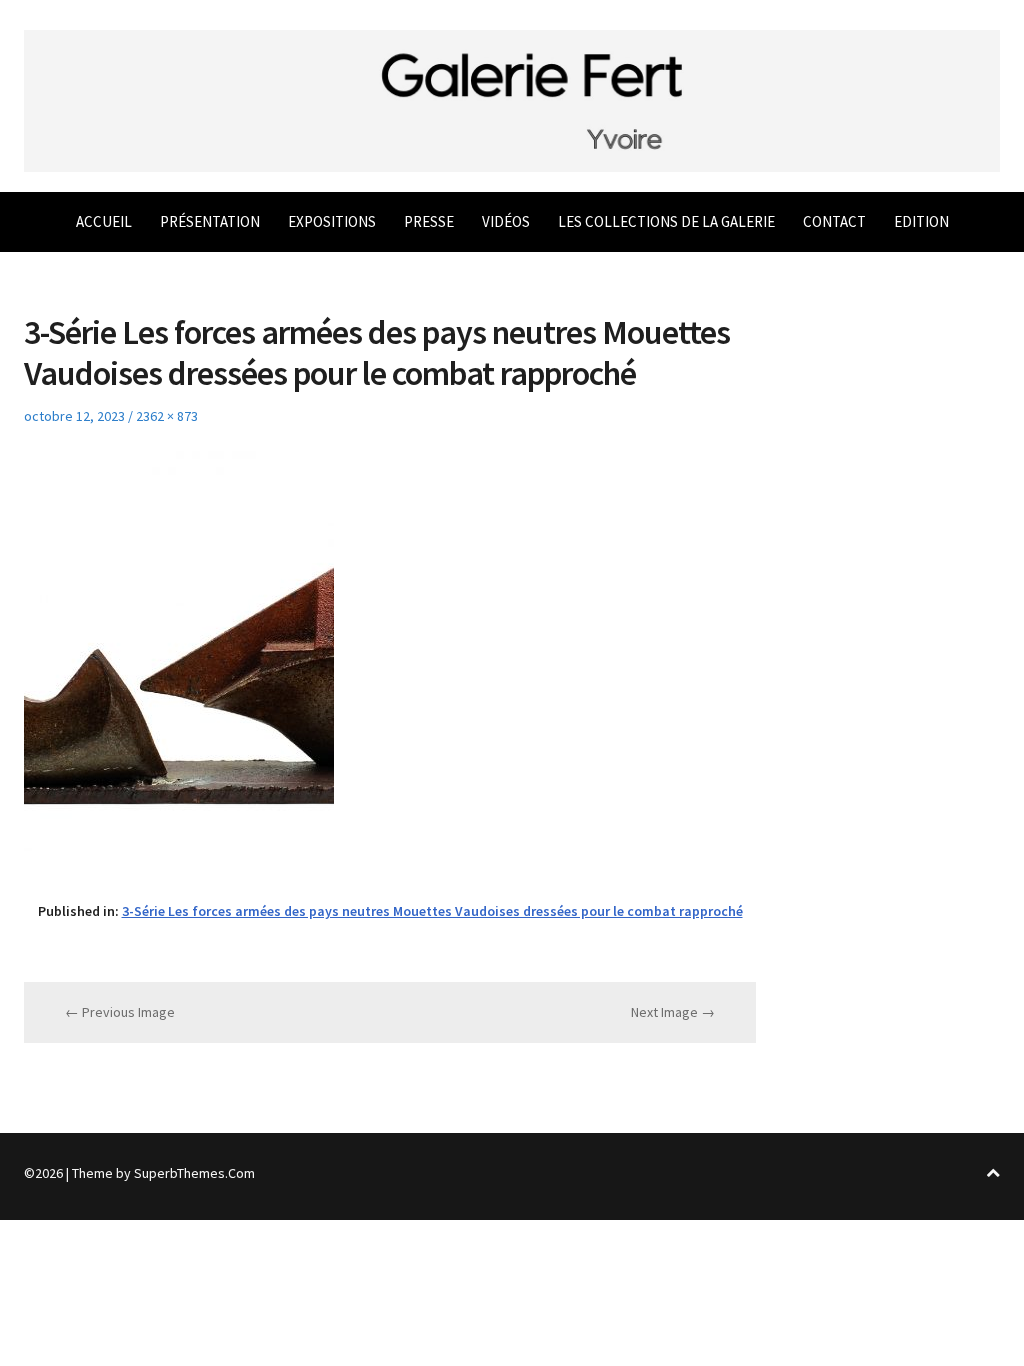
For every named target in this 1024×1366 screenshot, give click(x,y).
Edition (921, 221)
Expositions (332, 221)
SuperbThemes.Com (194, 1173)
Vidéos (506, 221)
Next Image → (673, 1012)
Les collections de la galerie (666, 221)
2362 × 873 (167, 416)
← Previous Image (120, 1012)
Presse (429, 221)
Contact (834, 221)
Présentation (210, 221)
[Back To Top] (993, 1173)
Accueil (104, 221)
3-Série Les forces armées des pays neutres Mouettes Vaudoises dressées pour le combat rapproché (432, 911)
